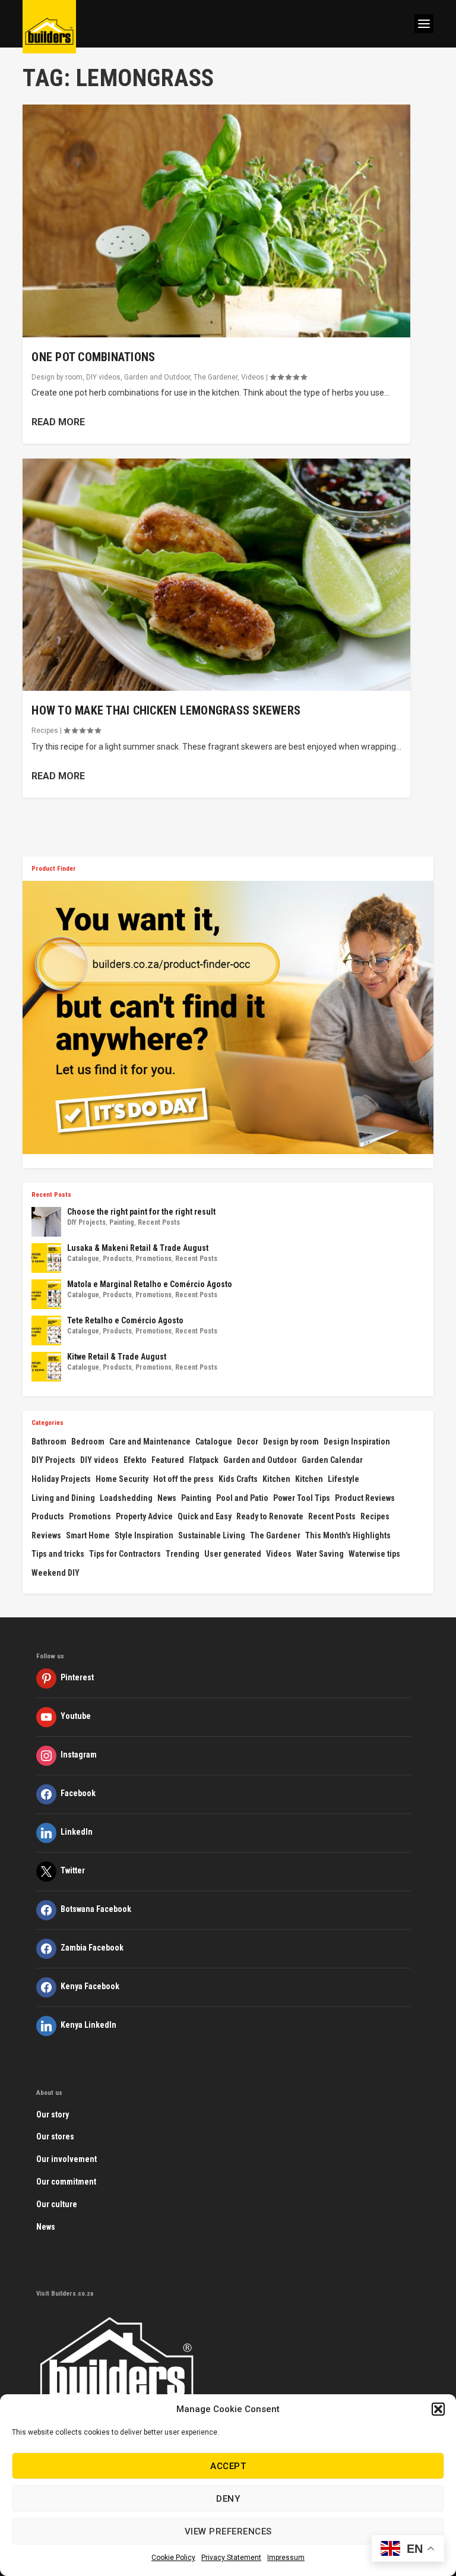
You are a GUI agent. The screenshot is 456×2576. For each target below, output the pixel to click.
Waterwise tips (374, 1554)
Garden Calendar (332, 1460)
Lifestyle (343, 1479)
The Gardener (216, 377)
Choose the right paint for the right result (141, 1212)
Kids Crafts (238, 1479)
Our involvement (66, 2159)
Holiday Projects (61, 1479)
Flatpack (204, 1460)
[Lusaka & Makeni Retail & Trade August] (46, 1258)
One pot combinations (93, 357)
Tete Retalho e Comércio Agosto (125, 1320)
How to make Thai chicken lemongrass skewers (166, 710)
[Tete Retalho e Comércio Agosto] (46, 1330)
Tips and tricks (58, 1554)
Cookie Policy (173, 2558)
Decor (248, 1442)
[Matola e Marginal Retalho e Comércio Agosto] (46, 1294)
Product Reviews (365, 1498)
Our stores (55, 2136)
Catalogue (83, 1259)
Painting (122, 1222)
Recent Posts (159, 1222)
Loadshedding (126, 1498)
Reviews (46, 1535)
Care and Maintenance (150, 1442)
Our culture (57, 2204)
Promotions (153, 1259)
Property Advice (144, 1516)
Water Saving (320, 1554)
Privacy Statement (231, 2558)
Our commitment (66, 2182)
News (167, 1498)
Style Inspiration (144, 1535)
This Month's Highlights (348, 1535)
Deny (228, 2499)
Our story (53, 2114)
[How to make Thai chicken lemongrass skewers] (216, 575)
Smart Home (88, 1535)
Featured (168, 1460)
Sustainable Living (212, 1535)
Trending (183, 1554)
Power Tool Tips (302, 1498)
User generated (233, 1554)
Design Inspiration (357, 1442)
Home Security (122, 1479)
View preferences (228, 2531)
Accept (228, 2466)
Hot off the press (183, 1479)
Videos (253, 377)
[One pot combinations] (216, 221)
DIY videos (103, 377)
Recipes (45, 731)
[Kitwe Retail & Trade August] (46, 1367)
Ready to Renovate (270, 1516)
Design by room (57, 377)
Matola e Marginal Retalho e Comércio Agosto (150, 1284)
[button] (438, 2409)
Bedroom (88, 1442)
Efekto (135, 1460)
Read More (58, 422)
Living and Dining (63, 1498)
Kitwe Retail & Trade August (117, 1357)
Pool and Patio (242, 1498)
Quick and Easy (205, 1516)
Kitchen (276, 1479)
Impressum (286, 2558)
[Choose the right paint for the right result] (46, 1222)
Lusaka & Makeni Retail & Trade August (138, 1248)
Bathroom (49, 1442)
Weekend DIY (56, 1573)
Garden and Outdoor (157, 377)
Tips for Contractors (125, 1554)
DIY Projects (86, 1222)
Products (117, 1259)
